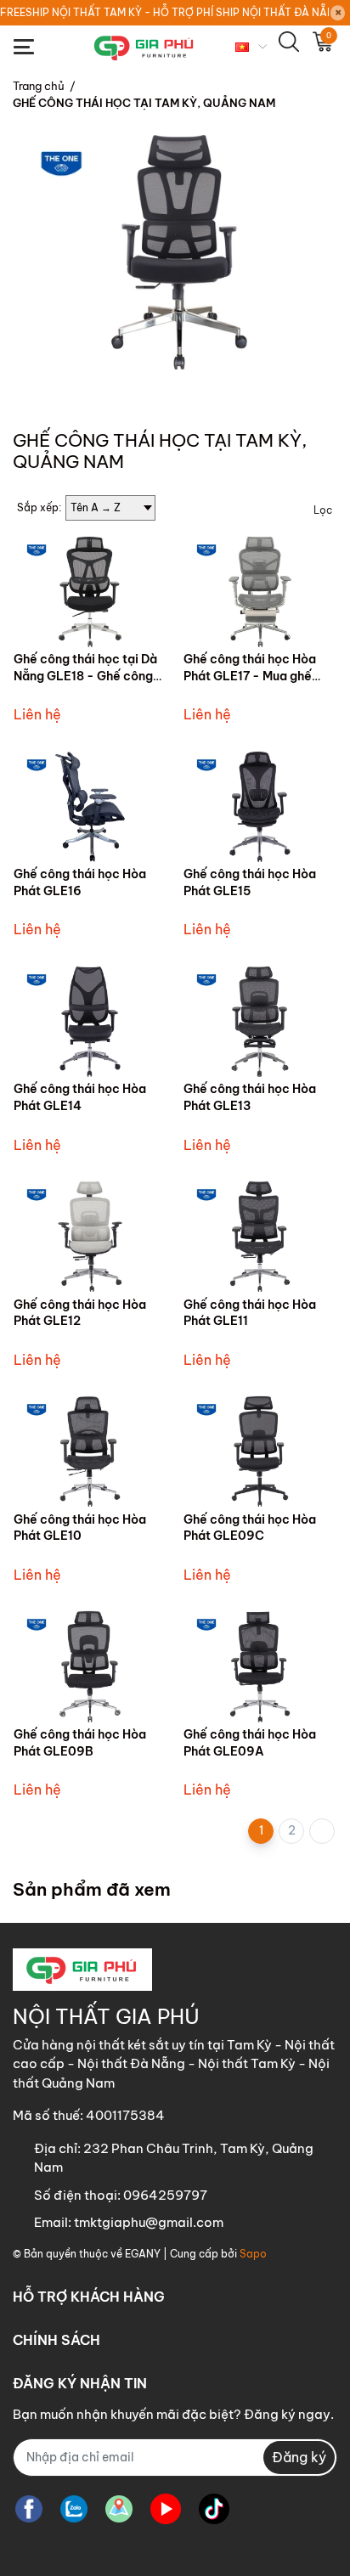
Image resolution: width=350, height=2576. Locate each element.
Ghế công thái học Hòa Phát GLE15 (250, 882)
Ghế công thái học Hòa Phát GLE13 (250, 1097)
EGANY (143, 2254)
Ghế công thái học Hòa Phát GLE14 (80, 1097)
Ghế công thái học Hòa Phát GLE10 (80, 1528)
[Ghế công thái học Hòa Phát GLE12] (90, 1237)
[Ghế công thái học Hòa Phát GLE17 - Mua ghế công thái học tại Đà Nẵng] (260, 592)
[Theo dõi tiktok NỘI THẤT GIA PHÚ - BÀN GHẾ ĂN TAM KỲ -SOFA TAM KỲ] (214, 2509)
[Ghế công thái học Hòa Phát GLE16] (90, 806)
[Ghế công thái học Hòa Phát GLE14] (90, 1021)
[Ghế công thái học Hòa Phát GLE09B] (90, 1667)
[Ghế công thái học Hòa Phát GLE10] (90, 1452)
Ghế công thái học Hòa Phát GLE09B (80, 1743)
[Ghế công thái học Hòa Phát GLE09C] (260, 1452)
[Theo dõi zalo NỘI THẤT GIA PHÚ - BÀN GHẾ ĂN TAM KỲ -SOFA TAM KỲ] (74, 2509)
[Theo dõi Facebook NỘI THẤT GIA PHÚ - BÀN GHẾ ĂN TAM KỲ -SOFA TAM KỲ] (29, 2509)
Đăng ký (299, 2457)
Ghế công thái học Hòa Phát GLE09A (250, 1743)
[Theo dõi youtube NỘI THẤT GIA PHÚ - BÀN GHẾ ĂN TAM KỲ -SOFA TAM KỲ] (166, 2509)
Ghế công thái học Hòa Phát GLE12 (80, 1313)
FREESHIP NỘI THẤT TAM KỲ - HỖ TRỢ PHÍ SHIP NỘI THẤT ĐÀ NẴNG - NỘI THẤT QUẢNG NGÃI (164, 12)
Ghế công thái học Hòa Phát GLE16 (80, 882)
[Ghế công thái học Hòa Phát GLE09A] (260, 1667)
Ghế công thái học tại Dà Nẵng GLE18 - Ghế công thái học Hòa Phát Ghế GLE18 (85, 684)
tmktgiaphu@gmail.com (149, 2222)
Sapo (253, 2254)
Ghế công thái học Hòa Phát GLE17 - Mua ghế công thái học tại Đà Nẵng (259, 676)
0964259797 (165, 2195)
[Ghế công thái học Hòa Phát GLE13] (260, 1021)
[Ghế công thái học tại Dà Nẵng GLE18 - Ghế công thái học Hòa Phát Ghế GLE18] (90, 592)
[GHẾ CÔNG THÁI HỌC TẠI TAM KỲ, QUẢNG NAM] (175, 252)
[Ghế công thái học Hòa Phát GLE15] (260, 806)
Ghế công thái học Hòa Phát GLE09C (250, 1528)
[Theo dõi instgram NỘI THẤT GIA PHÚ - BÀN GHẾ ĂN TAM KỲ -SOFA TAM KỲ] (119, 2509)
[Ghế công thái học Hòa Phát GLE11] (260, 1237)
